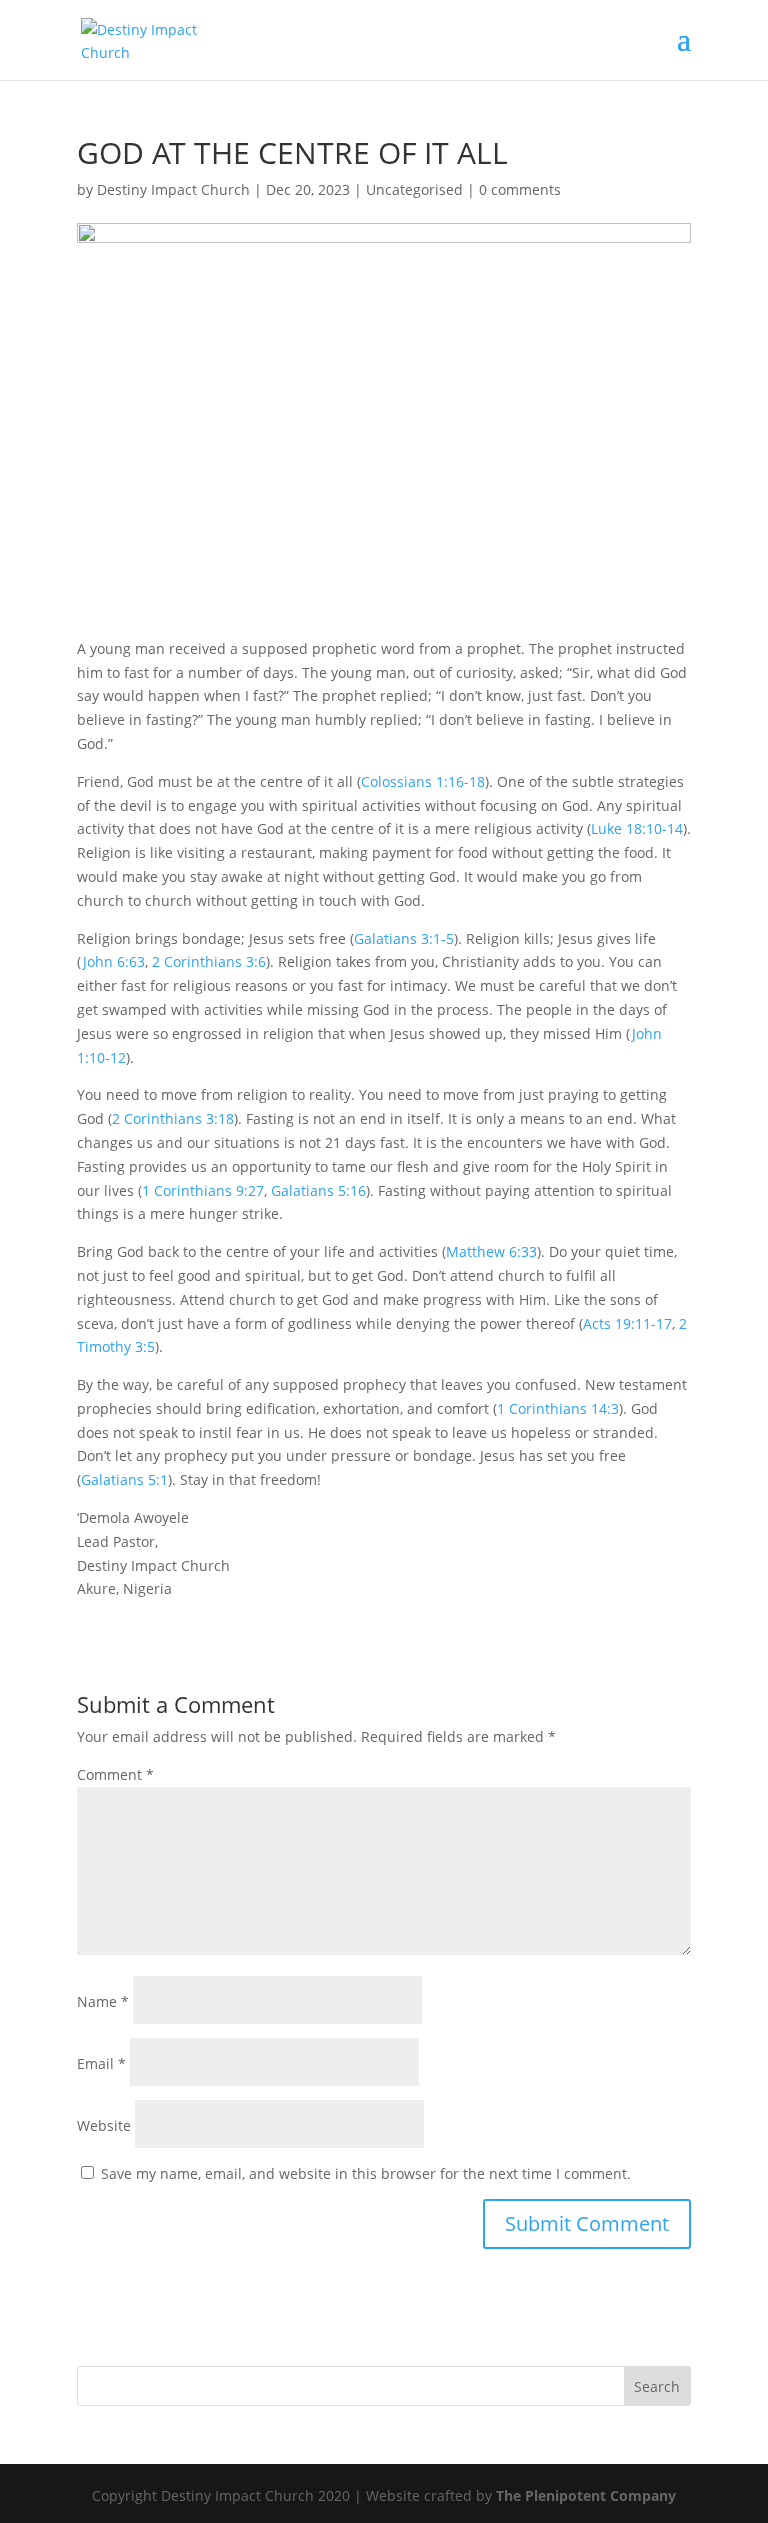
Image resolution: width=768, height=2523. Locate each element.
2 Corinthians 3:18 (173, 1118)
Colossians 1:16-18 (423, 781)
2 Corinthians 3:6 (209, 961)
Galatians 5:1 (124, 1479)
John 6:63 (113, 961)
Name (103, 2001)
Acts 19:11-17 (627, 1323)
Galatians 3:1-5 (404, 938)
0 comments (520, 189)
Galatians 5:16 (318, 1190)
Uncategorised (414, 189)
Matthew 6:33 (491, 1251)
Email (101, 2063)
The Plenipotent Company (586, 2495)
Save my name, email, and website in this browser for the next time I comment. (366, 2173)
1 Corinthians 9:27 (203, 1190)
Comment (115, 1774)
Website (104, 2125)
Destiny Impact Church (173, 189)
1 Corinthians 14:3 (558, 1408)
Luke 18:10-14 (637, 828)
